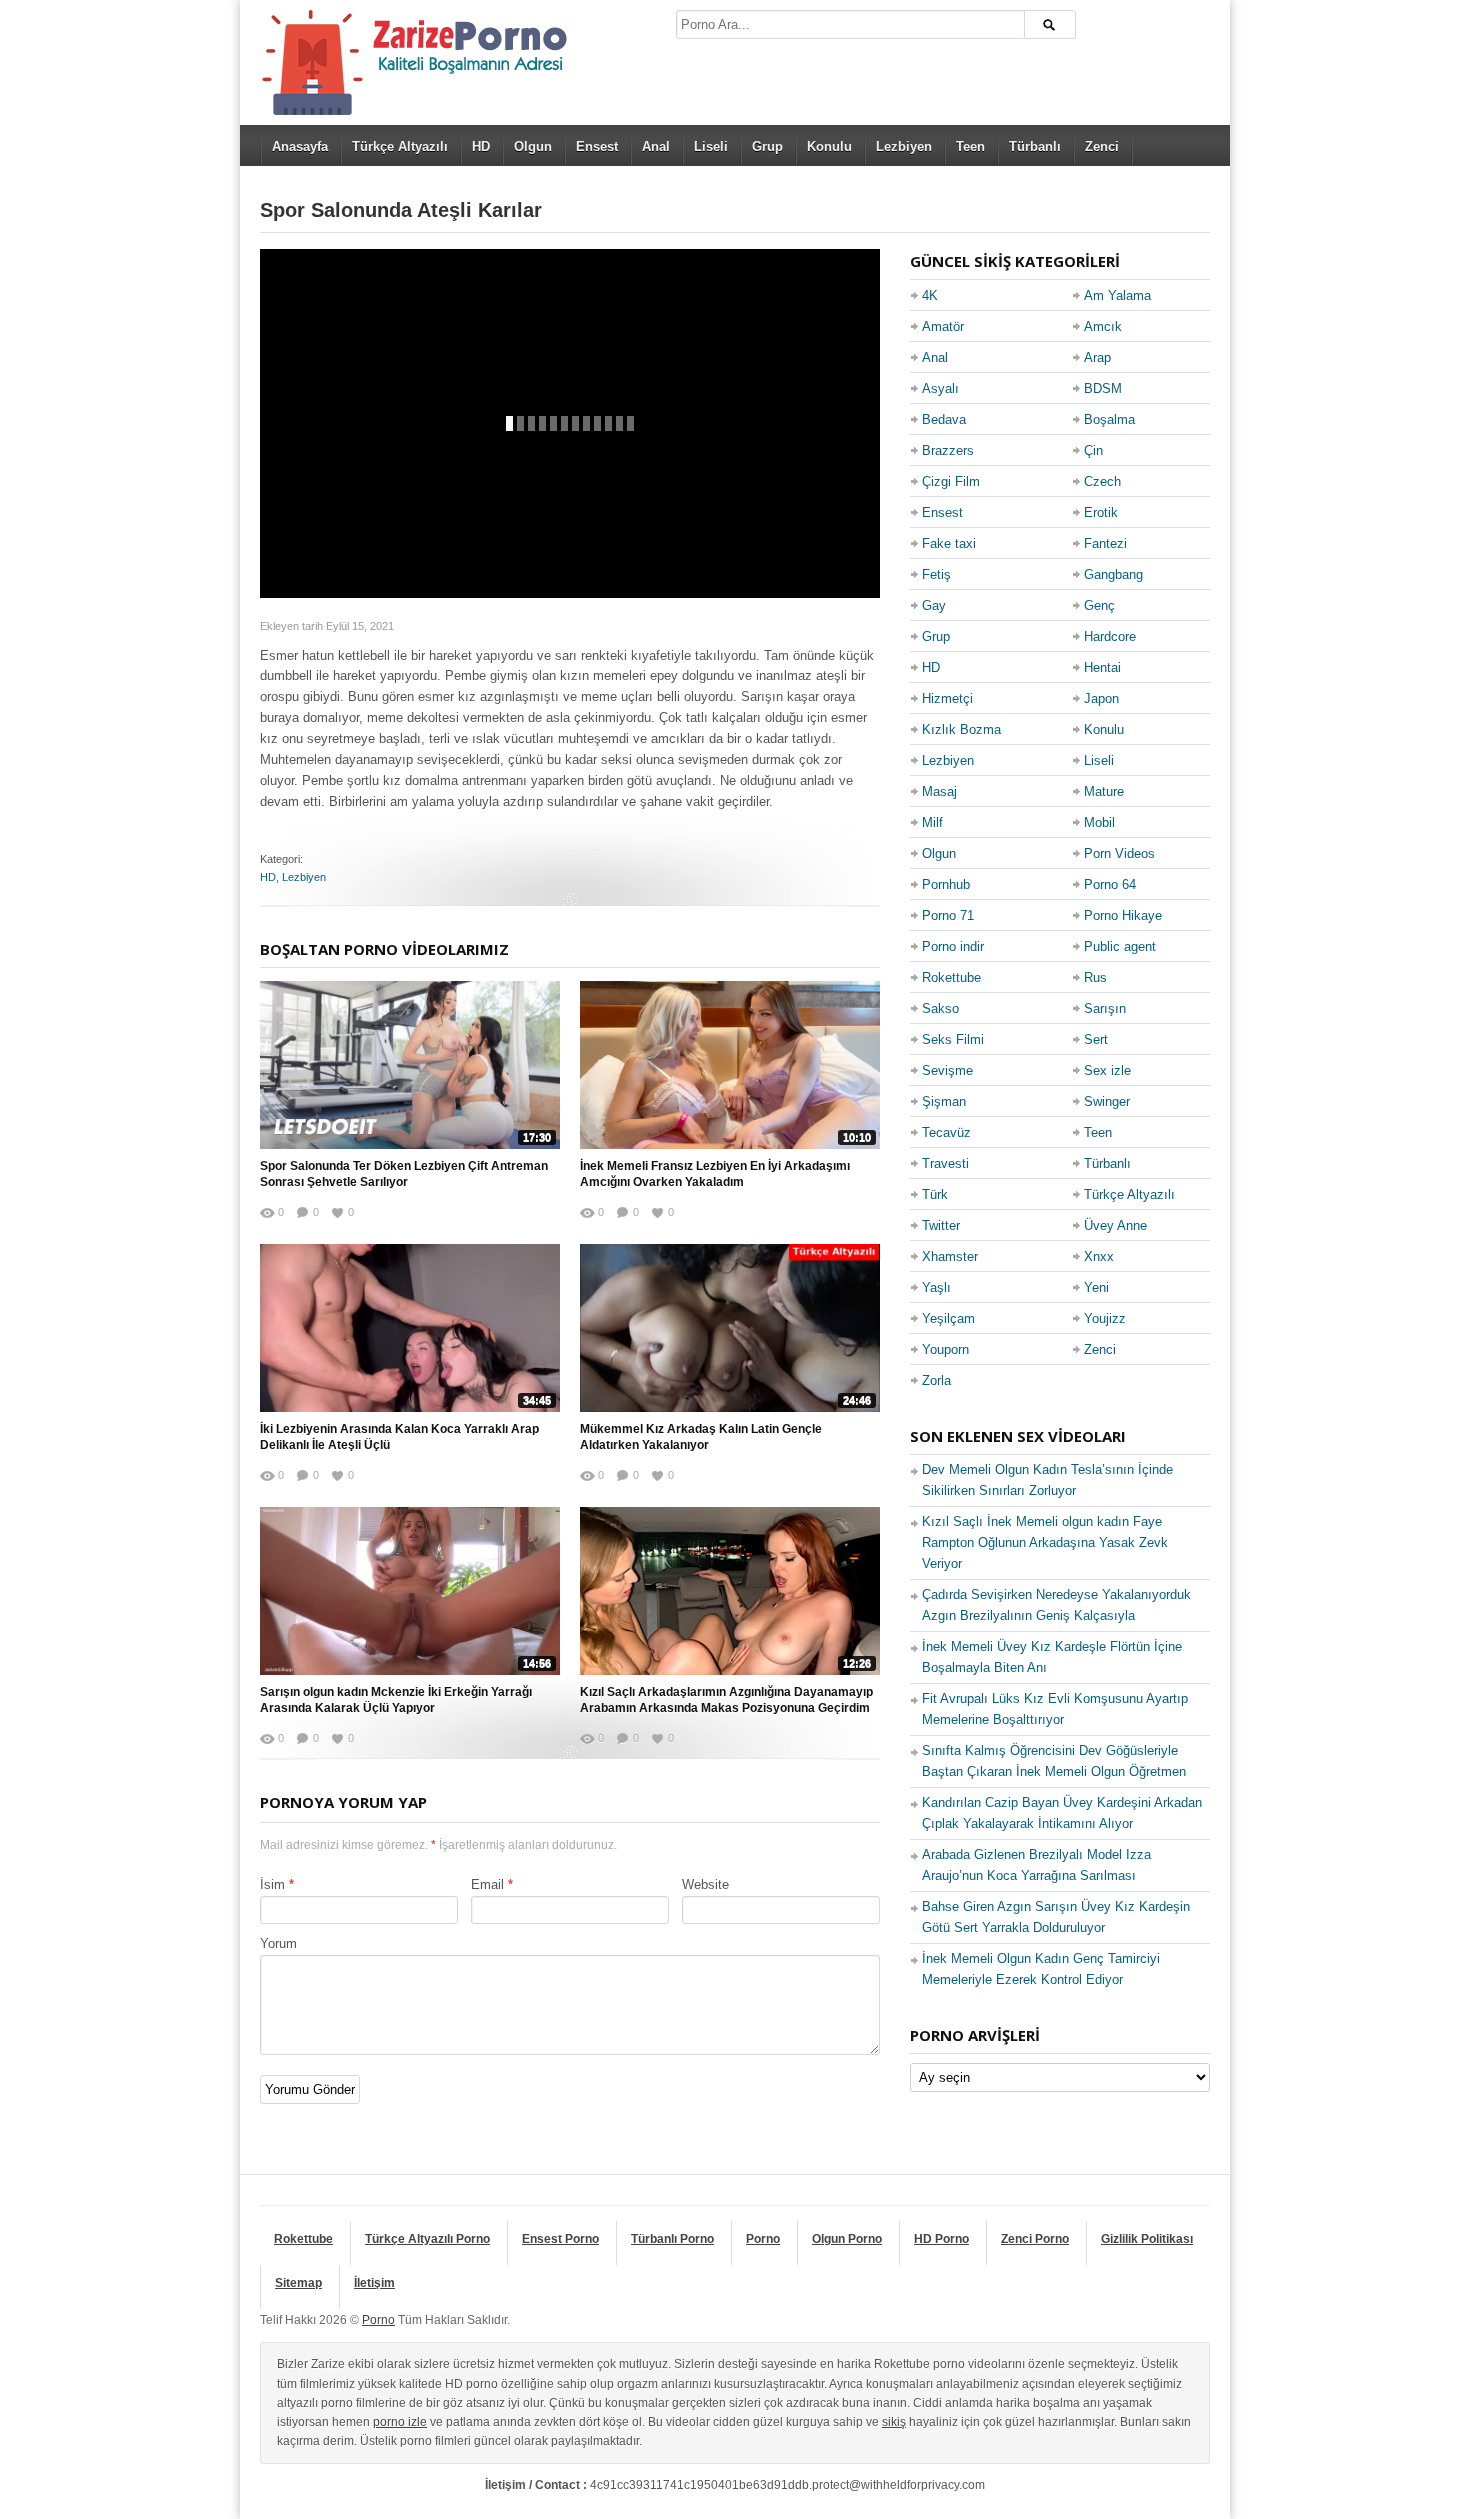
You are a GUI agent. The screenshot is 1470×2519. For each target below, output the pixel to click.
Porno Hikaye (1123, 915)
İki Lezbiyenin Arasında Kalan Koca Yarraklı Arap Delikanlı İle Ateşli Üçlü (399, 1437)
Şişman (944, 1101)
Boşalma (1109, 419)
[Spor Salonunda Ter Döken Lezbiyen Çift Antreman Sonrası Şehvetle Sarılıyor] (410, 1065)
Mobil (1099, 822)
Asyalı (940, 388)
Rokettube (951, 977)
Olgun (533, 146)
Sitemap (298, 2283)
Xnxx (1099, 1256)
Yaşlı (936, 1287)
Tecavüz (946, 1132)
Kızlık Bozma (961, 729)
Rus (1095, 977)
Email (487, 1884)
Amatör (943, 326)
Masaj (939, 791)
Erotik (1101, 512)
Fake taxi (949, 543)
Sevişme (947, 1070)
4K (930, 295)
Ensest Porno (560, 2239)
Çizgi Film (951, 481)
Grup (767, 146)
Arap (1097, 357)
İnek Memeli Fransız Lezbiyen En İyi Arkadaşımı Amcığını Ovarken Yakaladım (715, 1174)
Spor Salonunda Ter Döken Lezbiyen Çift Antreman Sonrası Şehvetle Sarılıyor (404, 1174)
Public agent (1120, 946)
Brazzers (948, 450)
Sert (1096, 1039)
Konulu (829, 146)
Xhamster (950, 1256)
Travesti (945, 1163)
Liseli (711, 146)
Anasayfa (300, 146)
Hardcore (1110, 636)
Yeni (1096, 1287)
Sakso (940, 1008)
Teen (970, 146)
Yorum (278, 1943)
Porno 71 (948, 915)
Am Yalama (1117, 295)
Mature (1104, 791)
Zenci (1102, 146)
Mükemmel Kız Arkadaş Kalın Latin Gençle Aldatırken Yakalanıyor (701, 1437)
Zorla (936, 1380)
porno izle (400, 2422)
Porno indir (953, 946)
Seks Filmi (953, 1039)
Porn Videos (1119, 853)
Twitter (941, 1225)
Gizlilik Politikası (1147, 2239)
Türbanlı (1035, 146)
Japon (1101, 698)
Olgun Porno (847, 2239)
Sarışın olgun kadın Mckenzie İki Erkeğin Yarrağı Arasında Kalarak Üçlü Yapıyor (396, 1700)
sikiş (894, 2422)
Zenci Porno (1035, 2239)
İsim (272, 1884)
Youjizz (1105, 1318)
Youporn (945, 1349)
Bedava (944, 419)
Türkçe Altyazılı (400, 146)
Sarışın (1105, 1008)
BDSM (1103, 388)
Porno (763, 2239)
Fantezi (1105, 543)
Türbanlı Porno (672, 2239)
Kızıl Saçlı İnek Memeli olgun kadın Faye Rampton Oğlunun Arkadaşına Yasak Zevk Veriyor (1045, 1542)
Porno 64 (1110, 884)
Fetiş (936, 574)
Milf (932, 822)
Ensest (597, 146)
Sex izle (1107, 1070)
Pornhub (946, 884)
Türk (935, 1194)
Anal (656, 146)
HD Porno (941, 2239)
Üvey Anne (1115, 1225)
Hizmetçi (947, 698)
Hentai (1102, 667)
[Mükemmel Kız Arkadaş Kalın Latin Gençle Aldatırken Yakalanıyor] (730, 1328)
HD (481, 146)
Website (705, 1884)
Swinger (1107, 1101)
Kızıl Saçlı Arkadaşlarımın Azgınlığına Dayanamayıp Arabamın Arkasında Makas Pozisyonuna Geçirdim (726, 1700)
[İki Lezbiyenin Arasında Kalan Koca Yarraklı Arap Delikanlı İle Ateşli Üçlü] (410, 1328)
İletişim (374, 2283)
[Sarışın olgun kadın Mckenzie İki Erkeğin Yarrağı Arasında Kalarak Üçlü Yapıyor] (410, 1591)
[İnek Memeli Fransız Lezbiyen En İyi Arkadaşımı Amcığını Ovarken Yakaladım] (730, 1065)
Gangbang (1113, 574)
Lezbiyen (904, 146)
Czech (1102, 481)
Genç (1099, 605)
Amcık (1103, 326)
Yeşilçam (948, 1318)
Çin (1093, 450)
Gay (934, 605)
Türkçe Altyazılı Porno (427, 2239)
